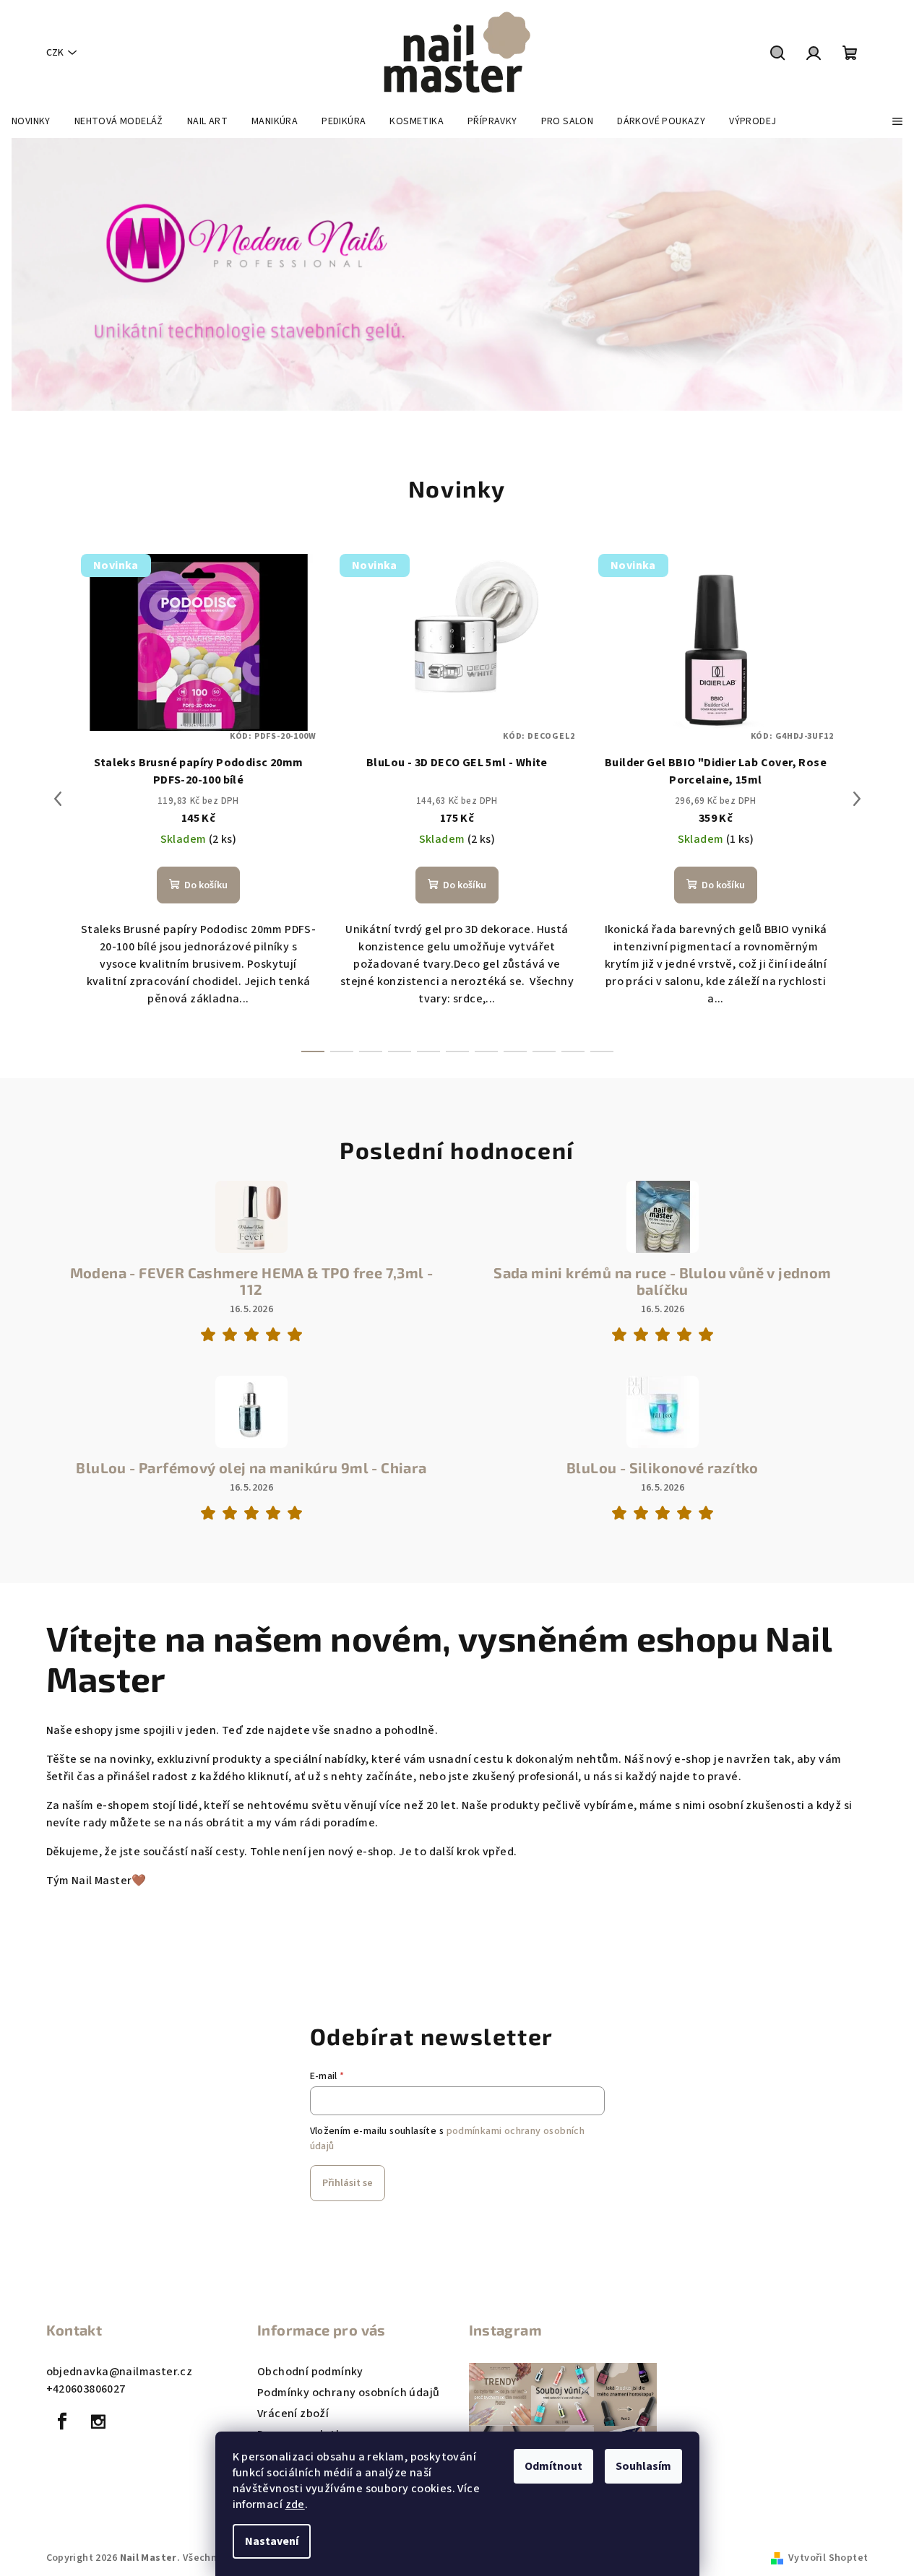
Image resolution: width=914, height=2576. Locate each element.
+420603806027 (86, 2389)
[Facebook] (63, 2421)
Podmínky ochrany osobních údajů (348, 2393)
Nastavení (272, 2541)
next (857, 799)
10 (602, 1051)
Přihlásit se (348, 2183)
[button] (46, 274)
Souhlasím (643, 2466)
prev (58, 799)
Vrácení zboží (293, 2414)
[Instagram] (98, 2421)
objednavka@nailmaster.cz (120, 2372)
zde (295, 2505)
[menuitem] (31, 121)
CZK (55, 53)
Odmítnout (553, 2466)
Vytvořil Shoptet (828, 2558)
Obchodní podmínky (310, 2372)
